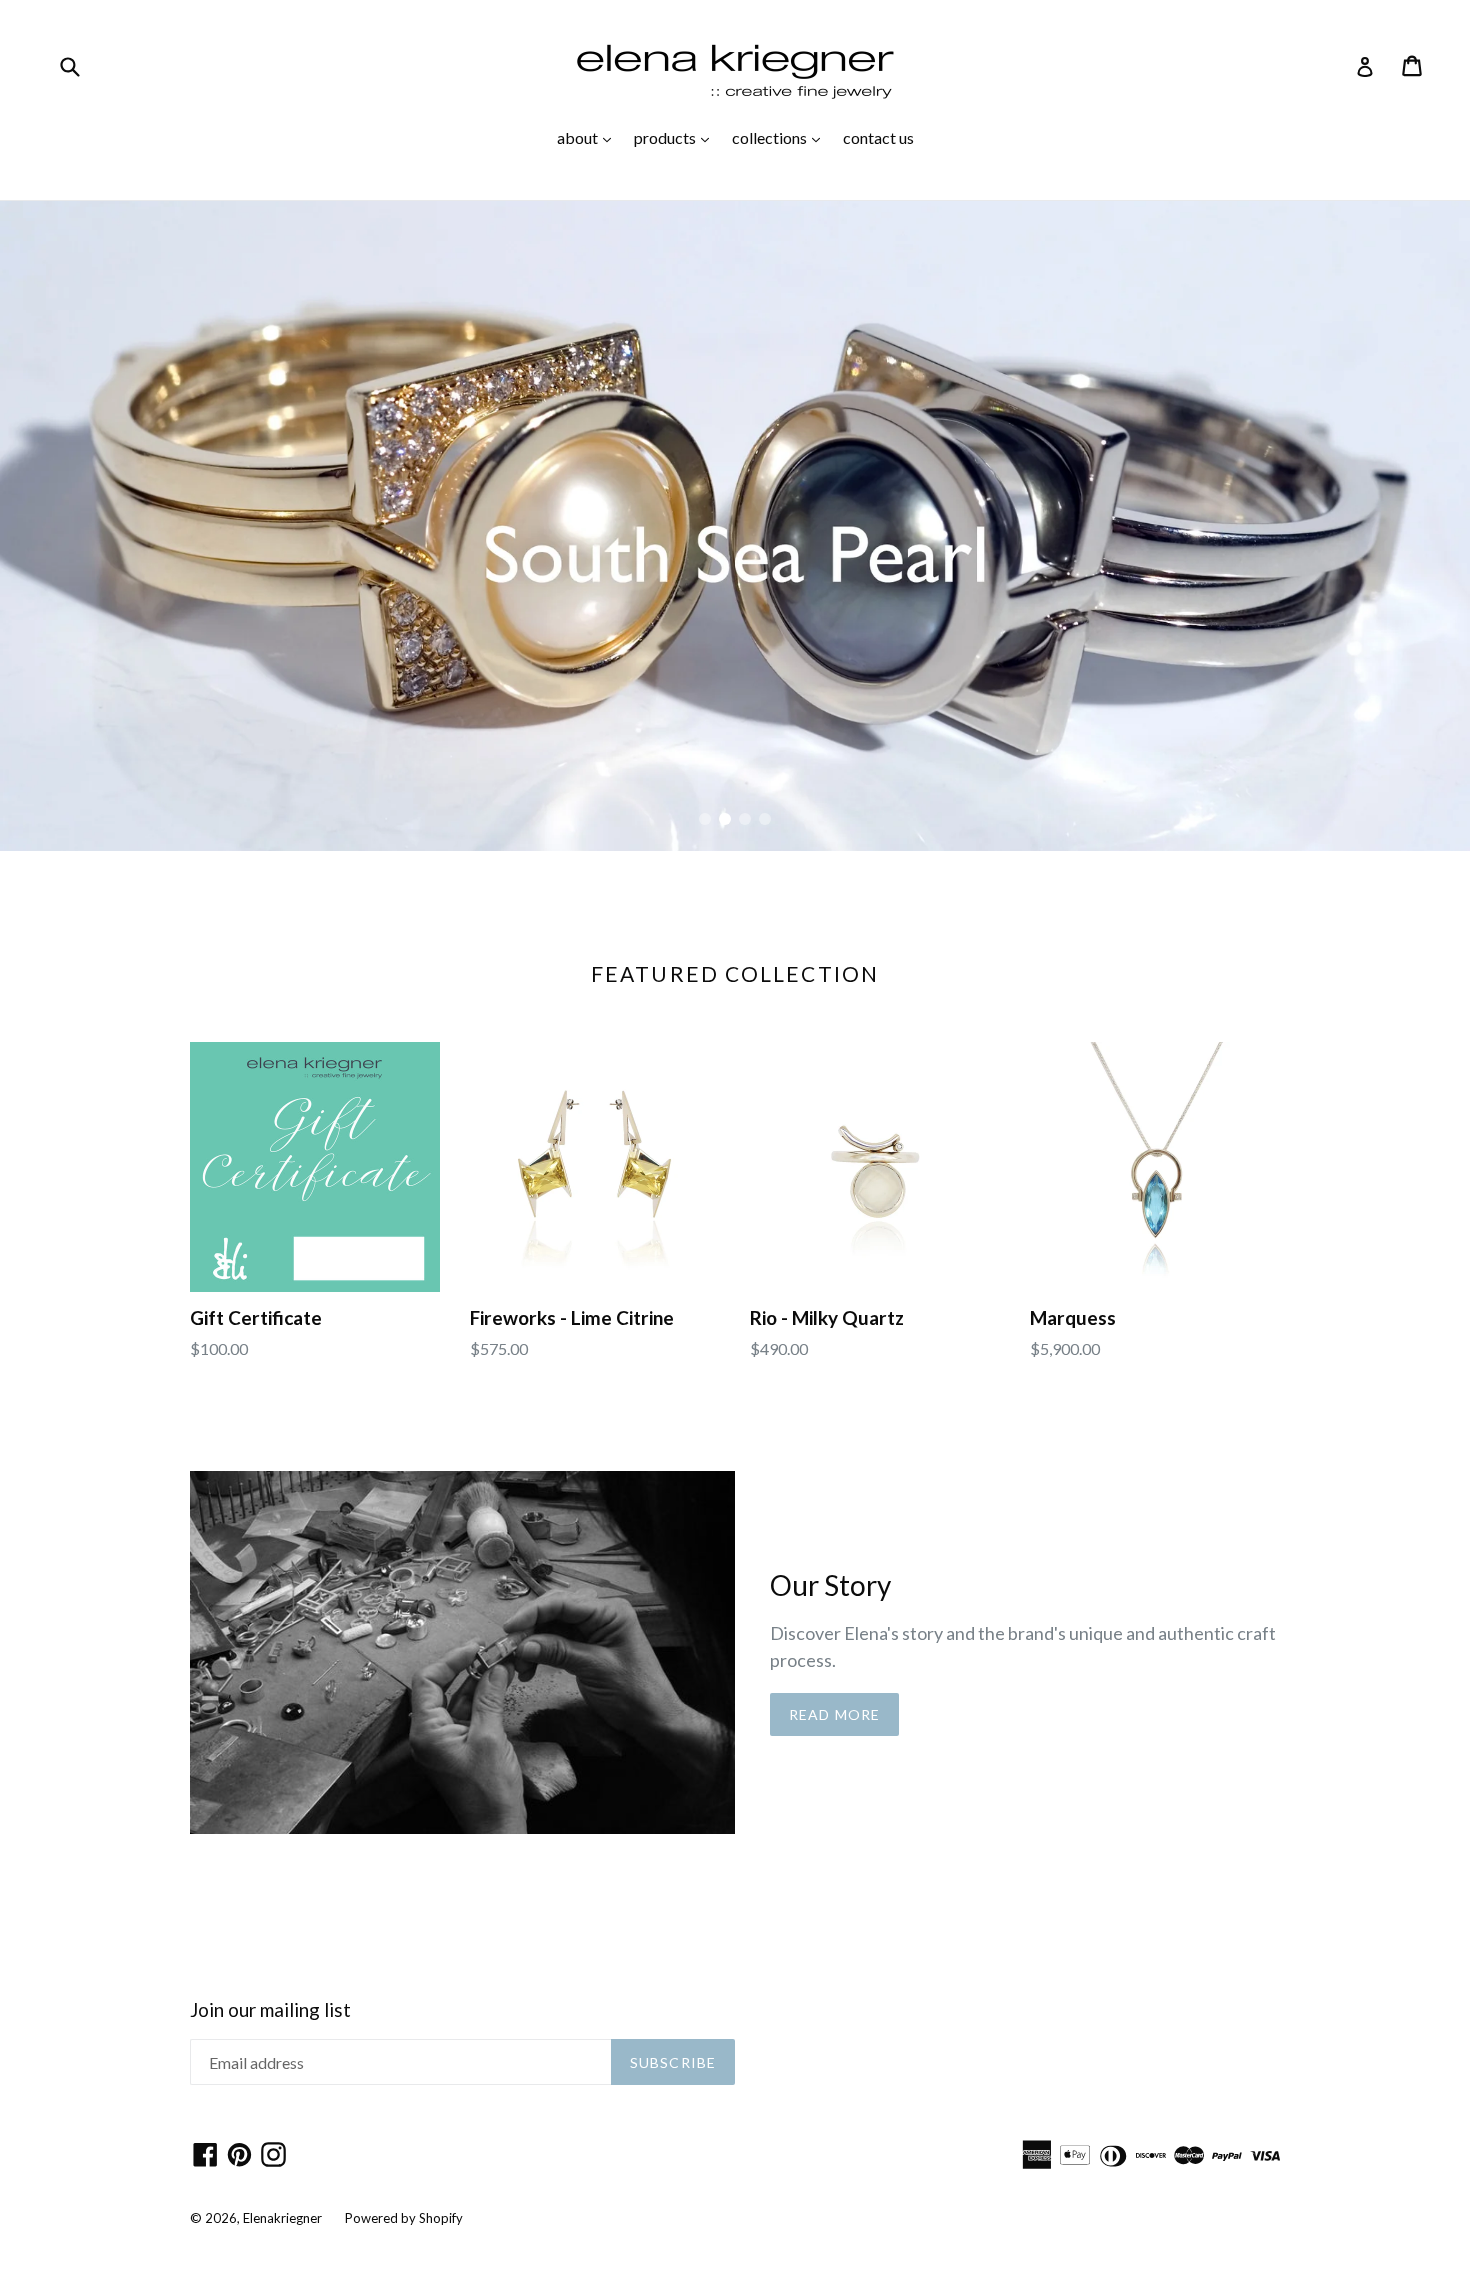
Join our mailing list (270, 2010)
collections (781, 137)
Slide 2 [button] (725, 819)
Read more (834, 1714)
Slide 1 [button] (705, 819)
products (676, 137)
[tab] (705, 819)
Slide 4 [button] (765, 819)
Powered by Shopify (404, 2218)
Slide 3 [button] (745, 819)
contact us (878, 137)
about (589, 137)
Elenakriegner (282, 2218)
